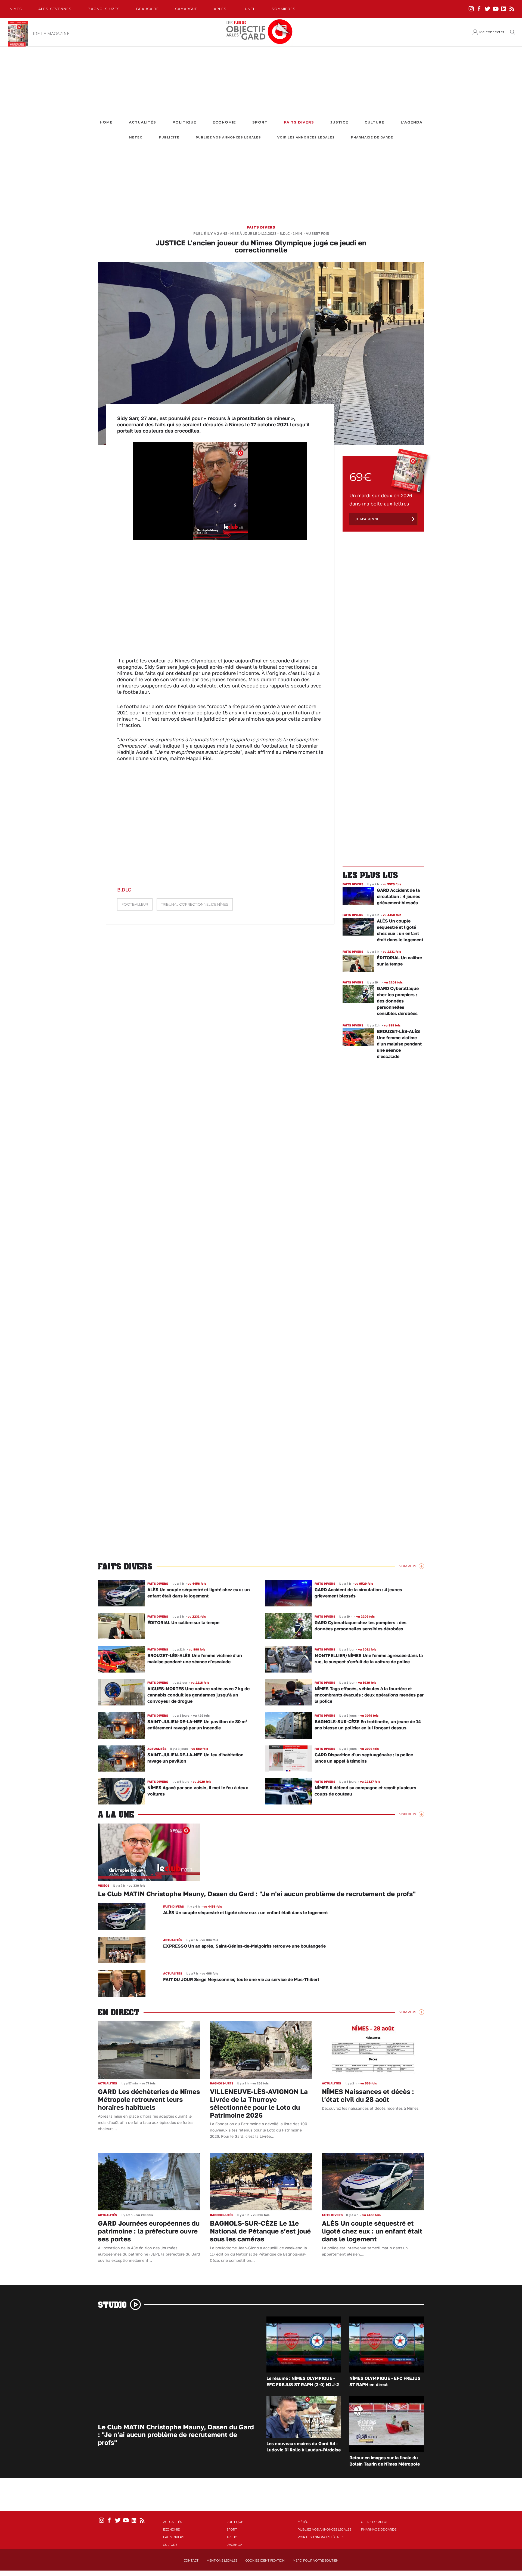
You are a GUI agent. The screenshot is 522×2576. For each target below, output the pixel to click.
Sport (260, 122)
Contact (191, 2560)
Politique (184, 122)
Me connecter (492, 32)
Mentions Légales (222, 2560)
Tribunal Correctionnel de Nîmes (195, 904)
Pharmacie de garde (372, 138)
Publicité (169, 138)
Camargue (186, 9)
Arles (220, 9)
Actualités (142, 122)
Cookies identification (265, 2560)
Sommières (284, 9)
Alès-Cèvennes (55, 9)
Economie (224, 122)
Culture (375, 122)
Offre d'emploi (374, 2522)
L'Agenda (412, 122)
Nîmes (16, 9)
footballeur (135, 904)
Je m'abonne (367, 519)
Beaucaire (147, 9)
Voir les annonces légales (306, 138)
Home (106, 122)
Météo (136, 138)
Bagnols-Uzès (104, 9)
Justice (339, 122)
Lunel (249, 9)
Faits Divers (299, 122)
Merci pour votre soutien (316, 2560)
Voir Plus (408, 1566)
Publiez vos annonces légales (228, 138)
